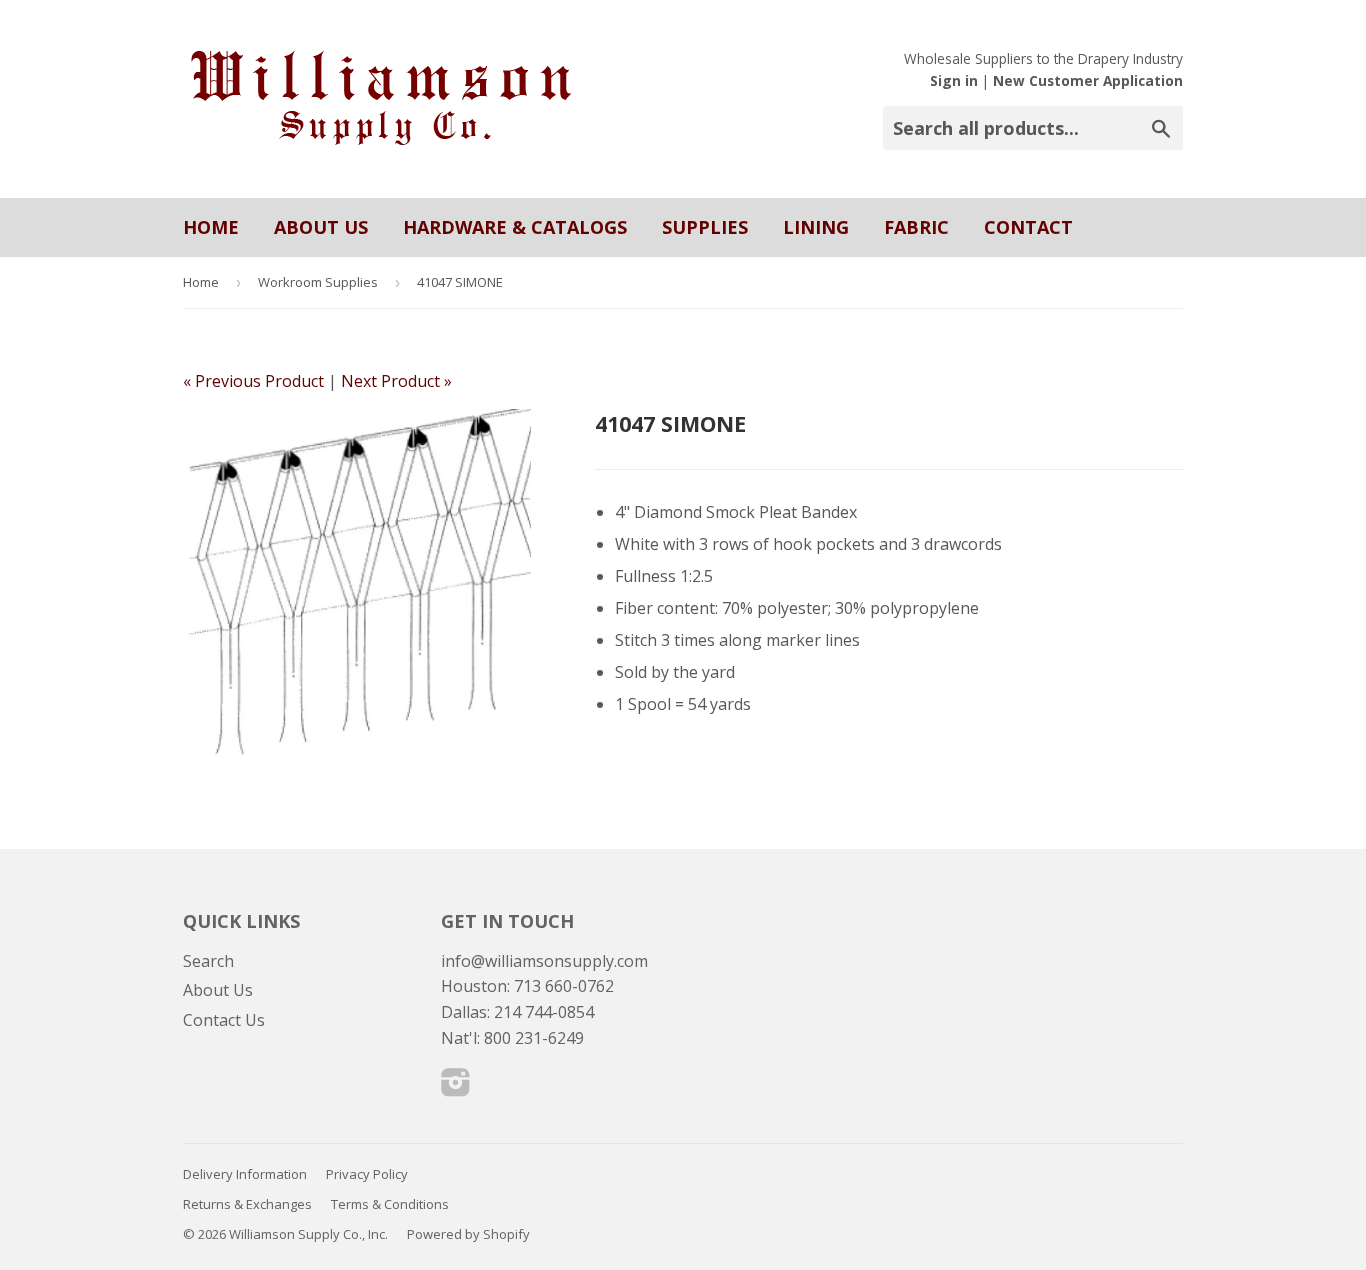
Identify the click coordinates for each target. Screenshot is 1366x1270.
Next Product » (396, 381)
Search (208, 961)
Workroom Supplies (318, 282)
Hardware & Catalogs (515, 227)
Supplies (705, 227)
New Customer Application (1088, 80)
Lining (816, 227)
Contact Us (224, 1020)
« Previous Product (253, 381)
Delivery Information (245, 1174)
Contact (1028, 227)
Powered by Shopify (468, 1234)
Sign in (954, 80)
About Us (321, 227)
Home (211, 227)
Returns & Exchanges (247, 1204)
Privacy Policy (367, 1174)
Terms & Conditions (390, 1204)
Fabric (916, 227)
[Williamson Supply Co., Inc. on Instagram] (456, 1088)
